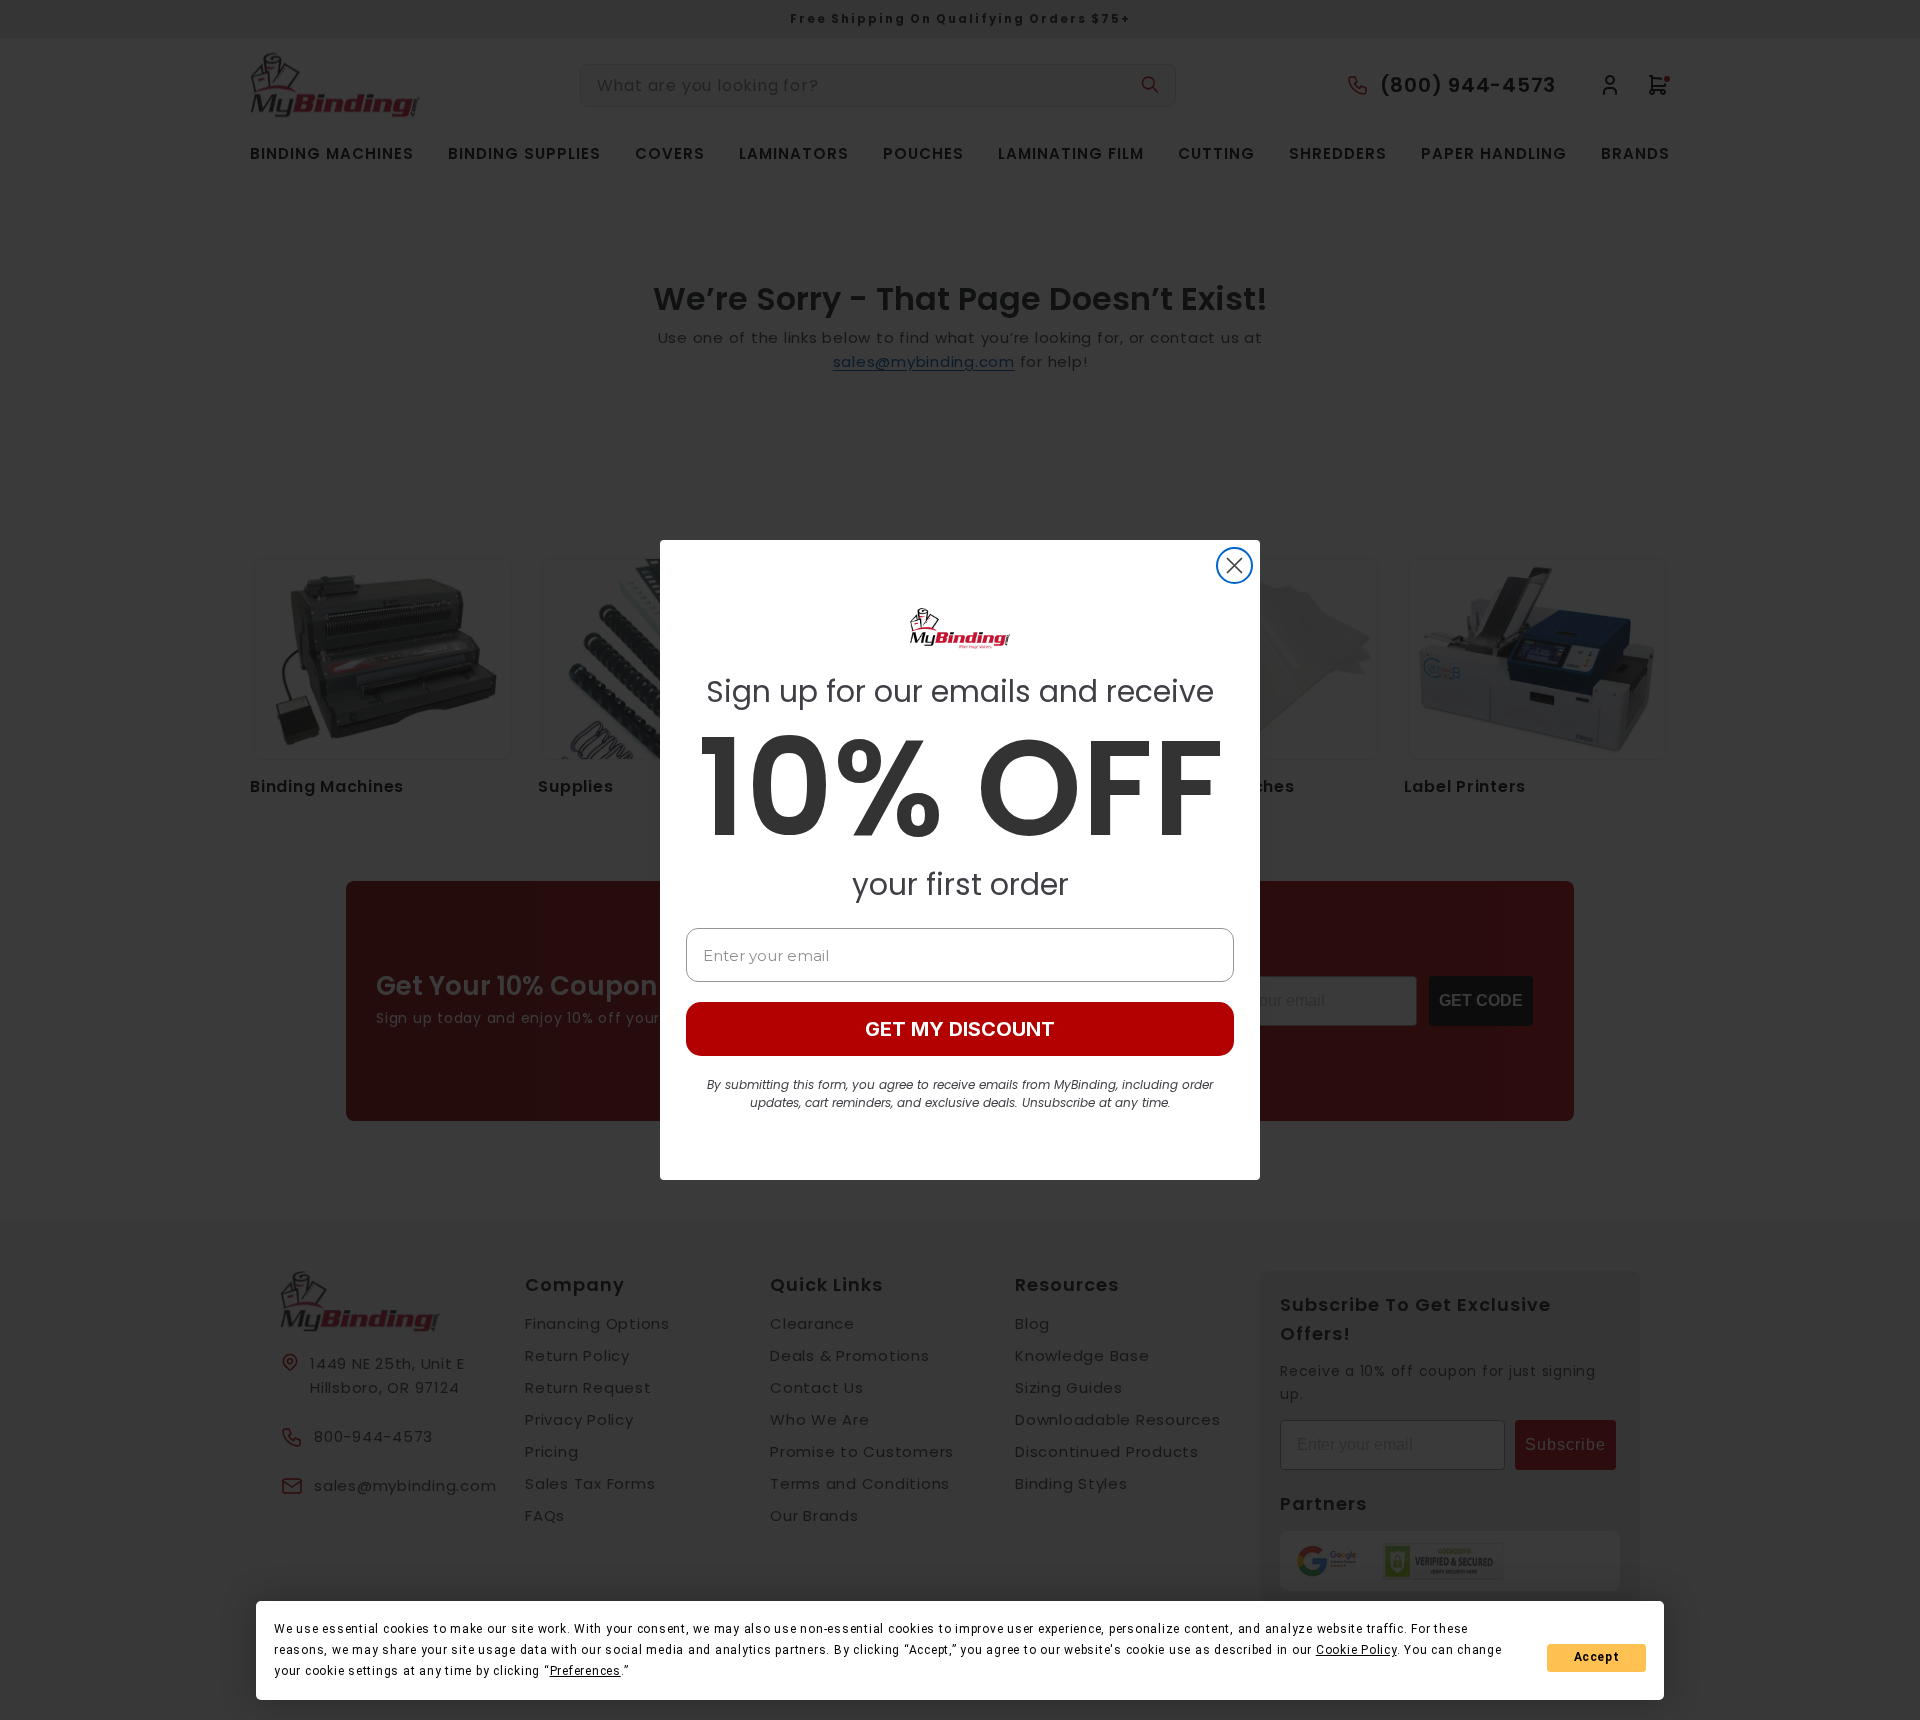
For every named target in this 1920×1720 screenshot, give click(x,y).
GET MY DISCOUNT (960, 1029)
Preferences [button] (585, 1671)
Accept (1597, 1657)
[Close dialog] (1234, 565)
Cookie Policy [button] (1356, 1650)
